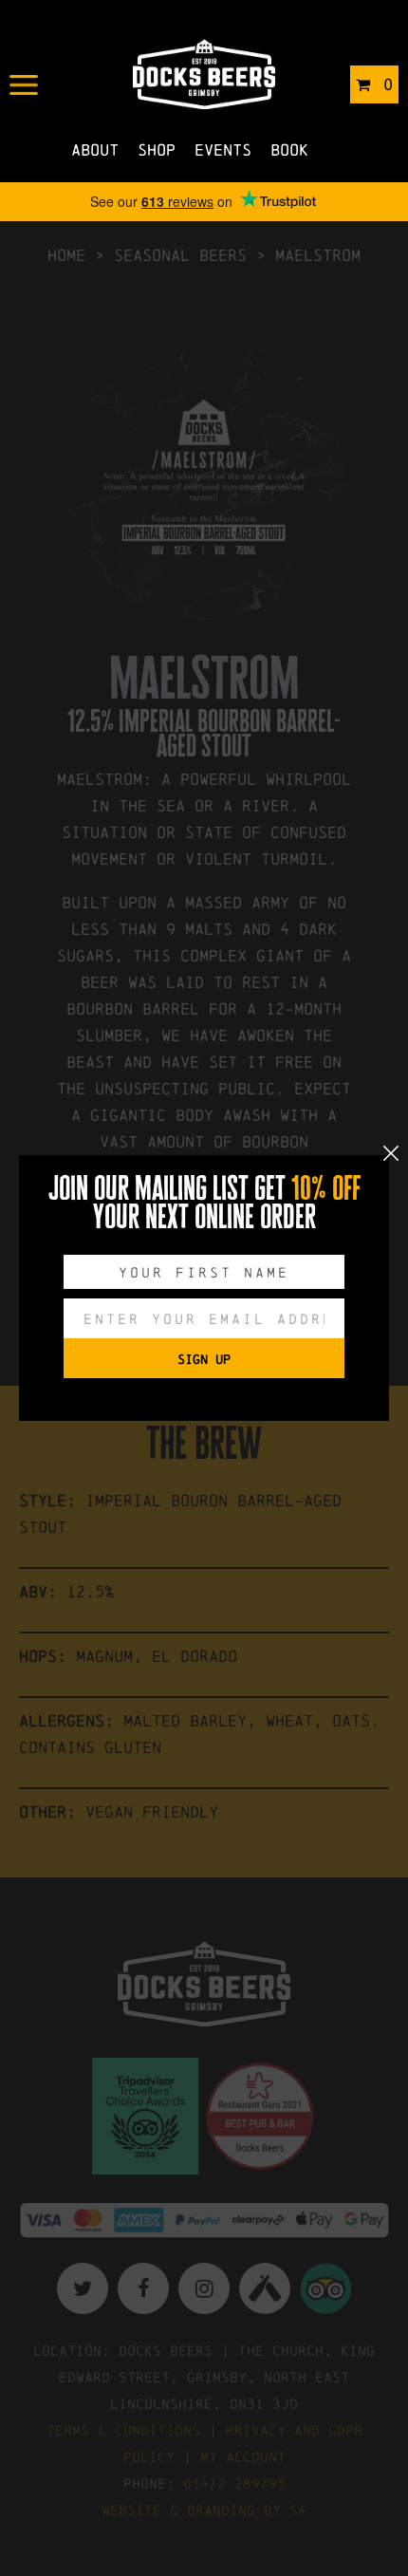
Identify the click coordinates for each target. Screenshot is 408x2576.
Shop (157, 149)
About (95, 149)
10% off (326, 1188)
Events (223, 149)
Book (289, 149)
